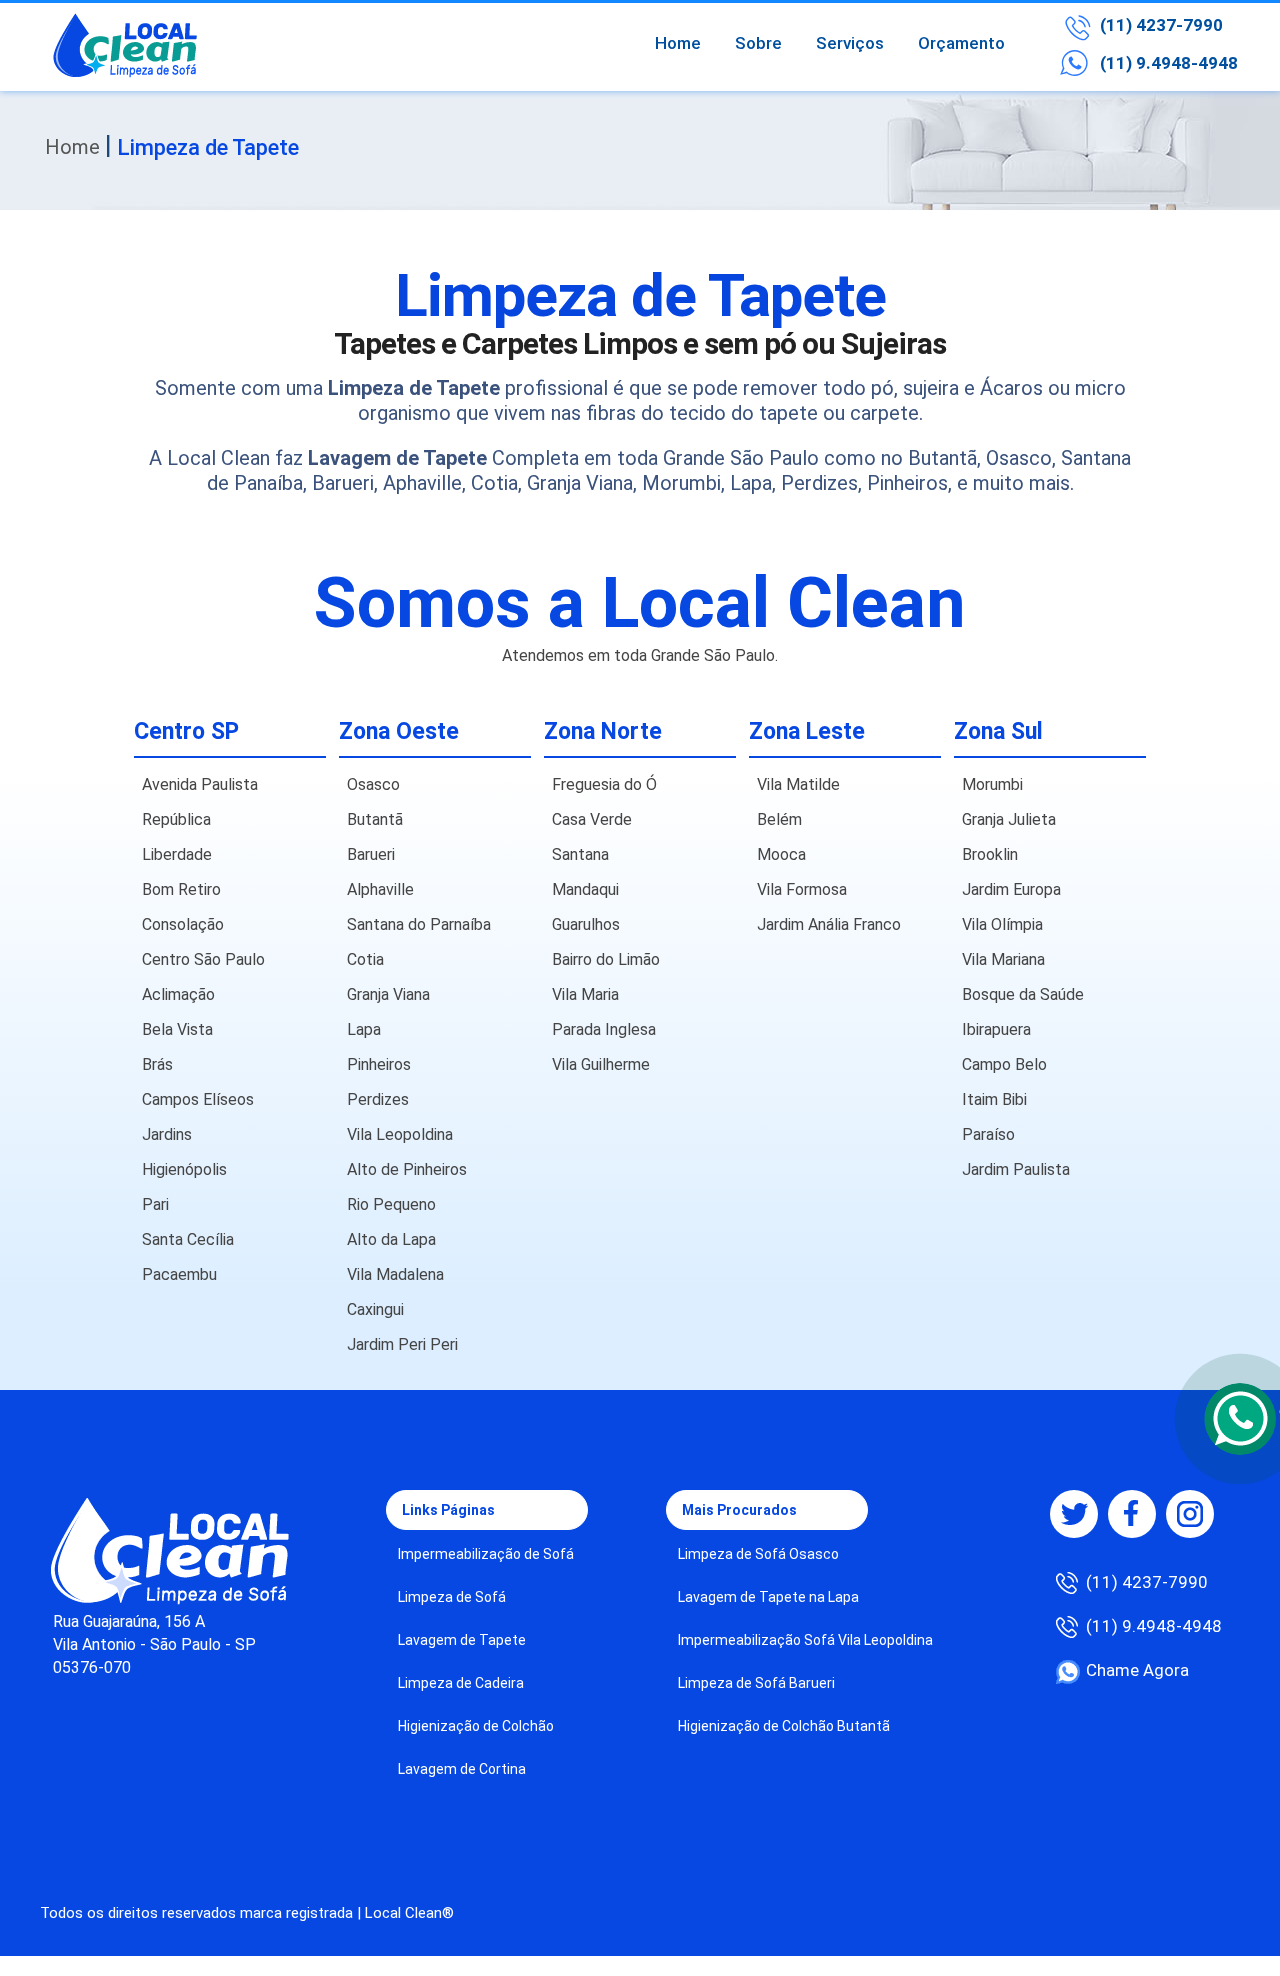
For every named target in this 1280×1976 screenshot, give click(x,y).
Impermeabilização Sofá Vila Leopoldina (805, 1640)
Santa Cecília (188, 1239)
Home (678, 43)
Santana (580, 854)
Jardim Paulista (1016, 1169)
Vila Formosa (802, 889)
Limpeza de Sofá (452, 1597)
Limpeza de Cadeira (461, 1683)
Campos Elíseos (198, 1099)
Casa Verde (592, 819)
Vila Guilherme (601, 1064)
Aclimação (178, 994)
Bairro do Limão (606, 959)
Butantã (375, 819)
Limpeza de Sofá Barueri (756, 1683)
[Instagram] (1190, 1514)
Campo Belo (1004, 1064)
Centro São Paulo (203, 959)
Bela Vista (177, 1029)
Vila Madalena (395, 1274)
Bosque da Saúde (1023, 994)
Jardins (167, 1134)
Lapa (364, 1029)
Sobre (758, 43)
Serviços (850, 43)
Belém (779, 819)
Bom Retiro (181, 889)
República (176, 819)
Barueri (371, 854)
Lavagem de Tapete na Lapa (768, 1597)
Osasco (373, 784)
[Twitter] (1074, 1514)
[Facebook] (1132, 1514)
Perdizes (378, 1099)
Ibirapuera (996, 1029)
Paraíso (988, 1134)
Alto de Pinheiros (407, 1169)
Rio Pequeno (391, 1204)
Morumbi (992, 784)
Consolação (183, 924)
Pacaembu (179, 1274)
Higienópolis (184, 1169)
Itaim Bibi (994, 1099)
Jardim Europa (1011, 889)
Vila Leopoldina (400, 1134)
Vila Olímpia (1002, 924)
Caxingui (375, 1309)
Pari (155, 1204)
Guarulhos (586, 924)
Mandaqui (585, 889)
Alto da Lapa (391, 1239)
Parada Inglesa (604, 1029)
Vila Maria (585, 994)
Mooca (781, 854)
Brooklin (990, 854)
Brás (157, 1064)
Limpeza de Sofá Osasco (758, 1554)
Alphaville (380, 889)
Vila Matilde (798, 784)
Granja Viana (388, 994)
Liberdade (177, 854)
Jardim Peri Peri (402, 1344)
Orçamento (961, 43)
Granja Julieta (1009, 819)
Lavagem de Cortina (462, 1769)
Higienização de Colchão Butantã (784, 1726)
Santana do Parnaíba (419, 924)
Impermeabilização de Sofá (486, 1554)
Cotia (365, 959)
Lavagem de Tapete (462, 1640)
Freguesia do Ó (604, 784)
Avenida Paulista (200, 784)
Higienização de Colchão (476, 1726)
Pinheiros (379, 1064)
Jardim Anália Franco (829, 924)
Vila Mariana (1003, 959)
